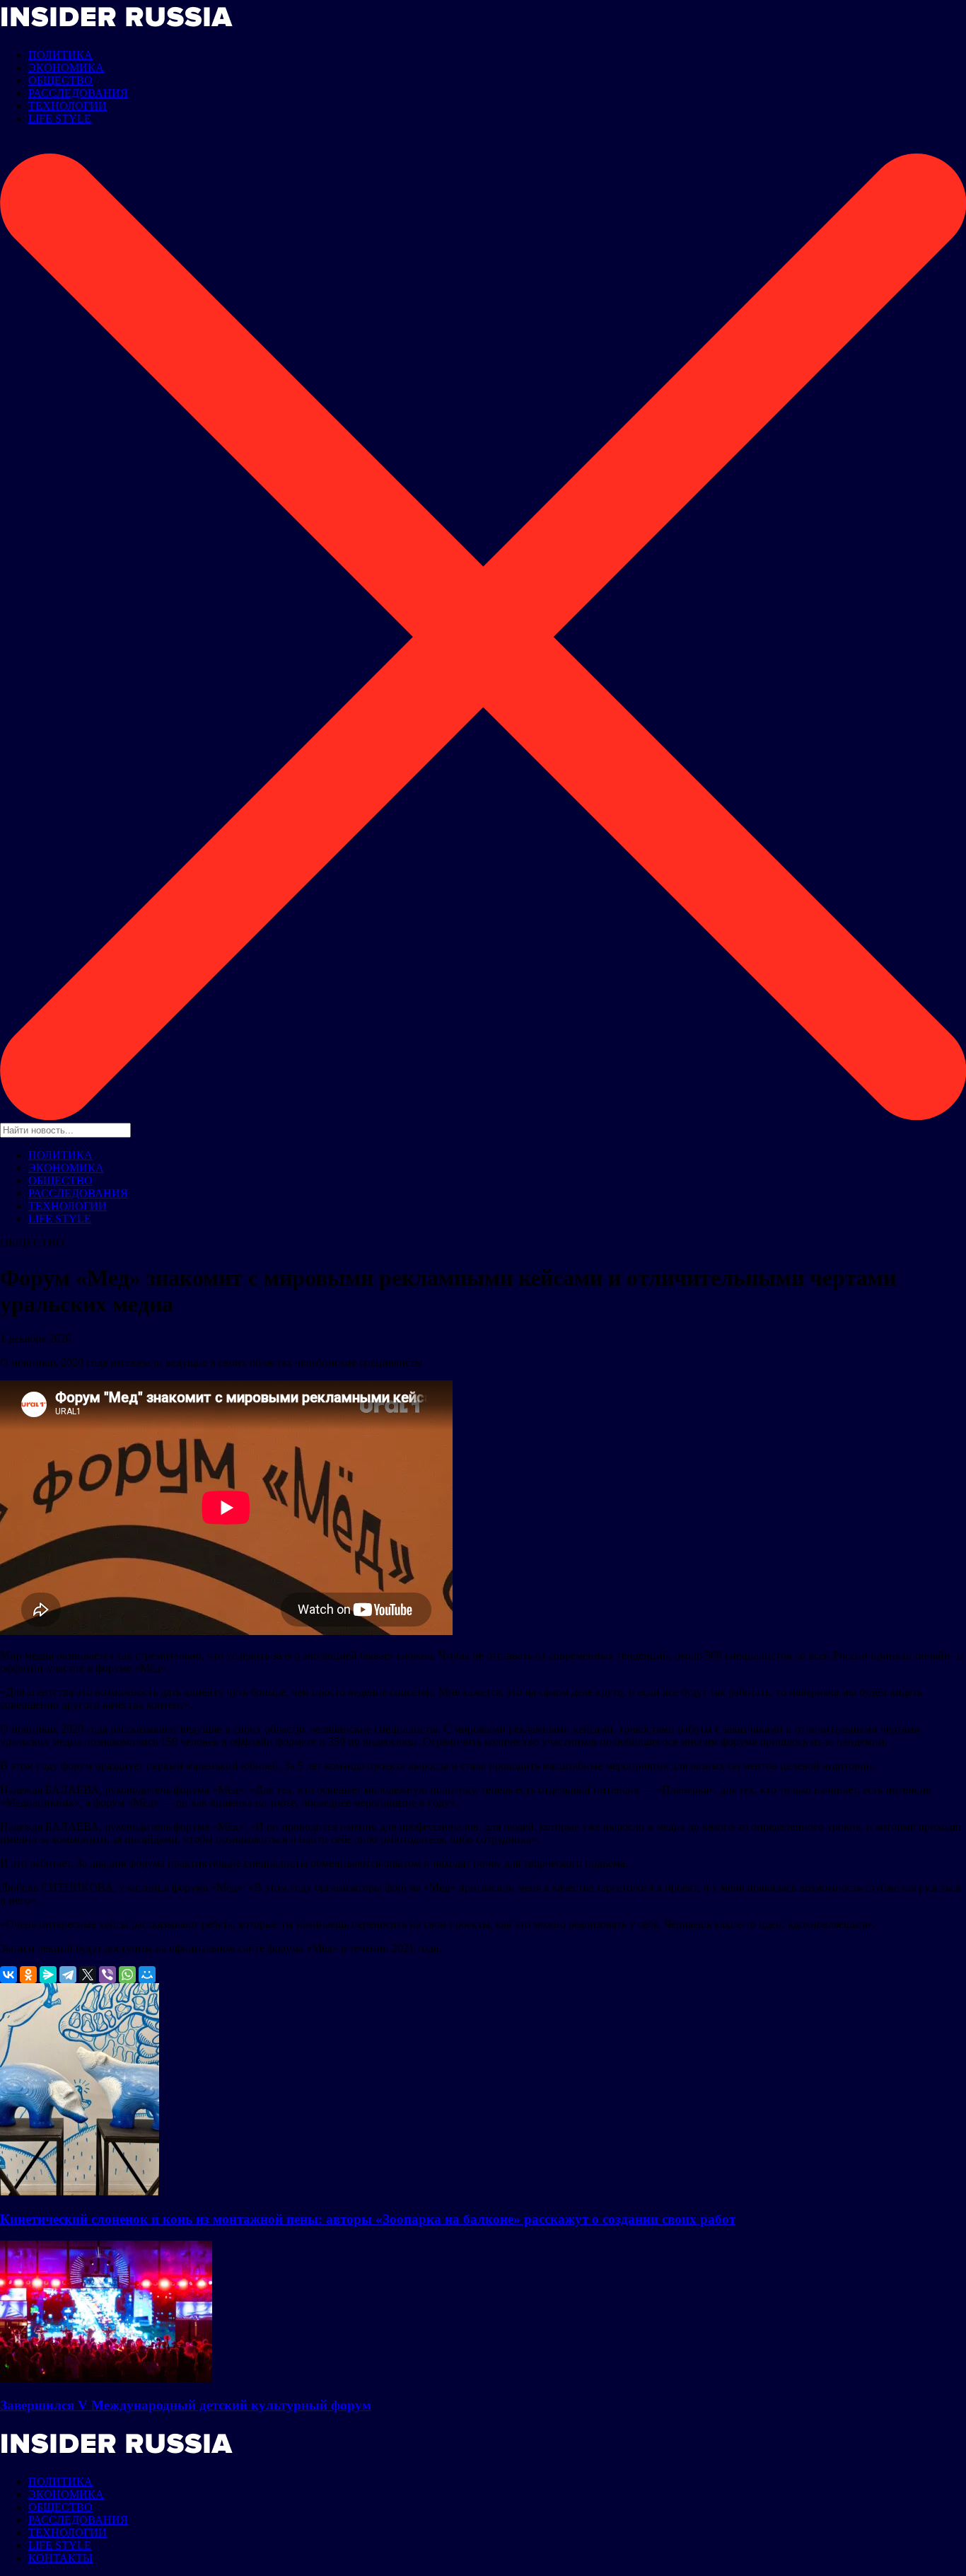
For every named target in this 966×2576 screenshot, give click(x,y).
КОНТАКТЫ (60, 2558)
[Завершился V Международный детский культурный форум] (106, 2378)
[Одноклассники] (28, 1975)
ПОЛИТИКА (60, 55)
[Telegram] (68, 1975)
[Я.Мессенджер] (48, 1975)
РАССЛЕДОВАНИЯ (78, 93)
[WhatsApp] (127, 1975)
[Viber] (107, 1975)
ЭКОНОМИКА (66, 68)
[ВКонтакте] (8, 1975)
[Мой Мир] (147, 1975)
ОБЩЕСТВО (60, 80)
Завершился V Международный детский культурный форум (186, 2405)
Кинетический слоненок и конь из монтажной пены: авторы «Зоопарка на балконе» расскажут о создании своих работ (368, 2219)
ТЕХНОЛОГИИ (68, 106)
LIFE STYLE (60, 119)
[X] (88, 1975)
